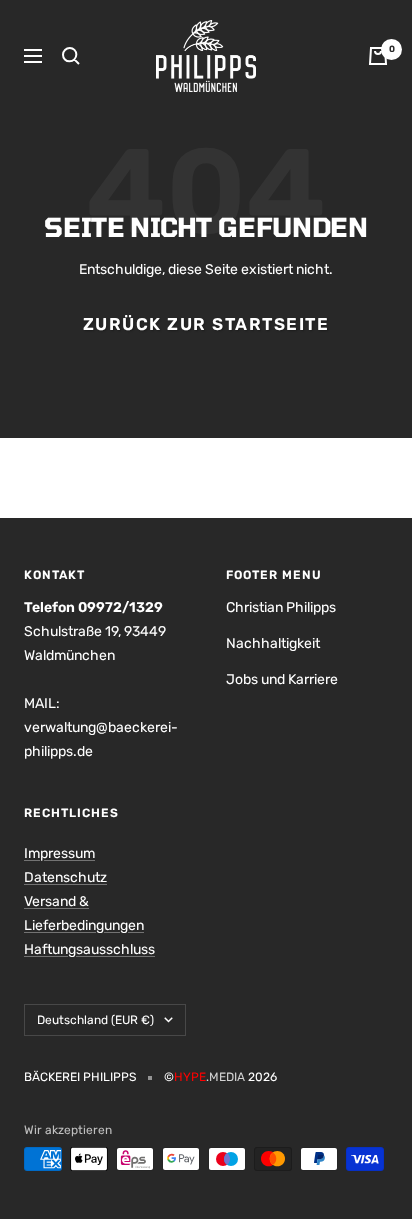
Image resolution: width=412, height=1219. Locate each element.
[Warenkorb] (378, 56)
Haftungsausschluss (89, 949)
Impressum (59, 853)
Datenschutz (65, 877)
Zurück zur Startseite (206, 324)
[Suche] (71, 56)
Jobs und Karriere (282, 679)
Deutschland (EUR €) (95, 1020)
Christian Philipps (281, 607)
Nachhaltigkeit (273, 643)
